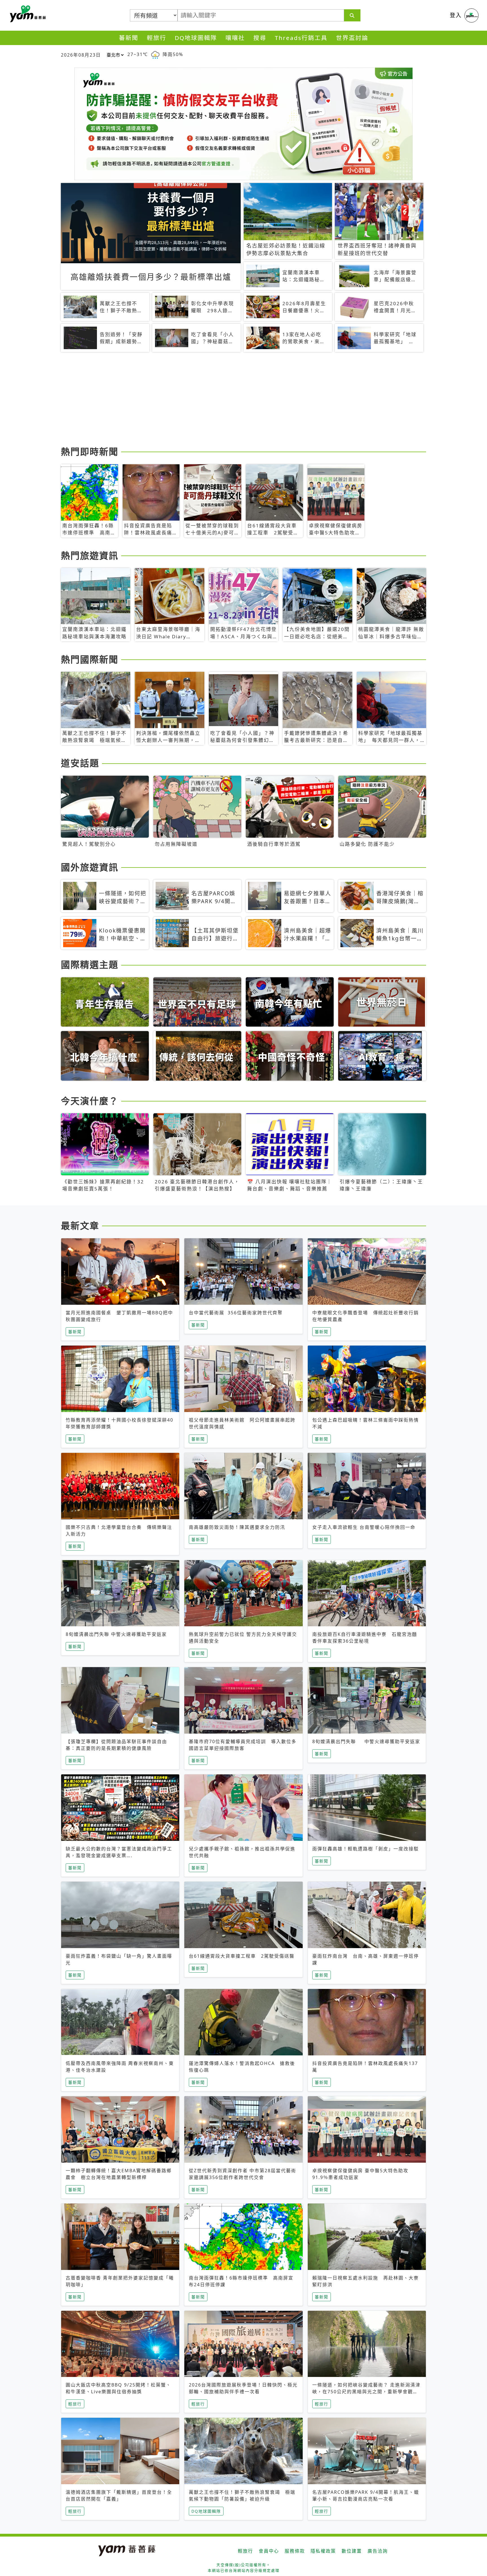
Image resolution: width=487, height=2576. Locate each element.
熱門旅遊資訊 (90, 555)
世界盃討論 (352, 38)
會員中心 (269, 2551)
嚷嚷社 (235, 38)
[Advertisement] (230, 400)
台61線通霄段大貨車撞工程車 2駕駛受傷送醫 (242, 1956)
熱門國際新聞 (90, 659)
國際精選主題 (90, 964)
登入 (456, 15)
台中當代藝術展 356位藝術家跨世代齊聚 (236, 1313)
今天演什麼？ (90, 1101)
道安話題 (80, 763)
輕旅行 (157, 38)
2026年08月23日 (81, 55)
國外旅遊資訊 (90, 867)
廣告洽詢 (378, 2551)
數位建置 (352, 2551)
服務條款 (295, 2551)
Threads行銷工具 (301, 38)
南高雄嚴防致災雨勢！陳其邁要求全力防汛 (237, 1527)
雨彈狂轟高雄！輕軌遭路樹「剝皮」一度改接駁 (366, 1849)
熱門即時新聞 (90, 451)
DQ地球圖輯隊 (196, 38)
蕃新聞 (129, 38)
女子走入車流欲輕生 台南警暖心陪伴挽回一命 (364, 1527)
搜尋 (260, 38)
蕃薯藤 (27, 14)
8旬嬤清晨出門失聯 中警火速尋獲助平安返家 (116, 1634)
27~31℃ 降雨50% (155, 54)
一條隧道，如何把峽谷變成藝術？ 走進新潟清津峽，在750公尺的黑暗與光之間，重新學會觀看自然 (366, 2392)
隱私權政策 (323, 2551)
